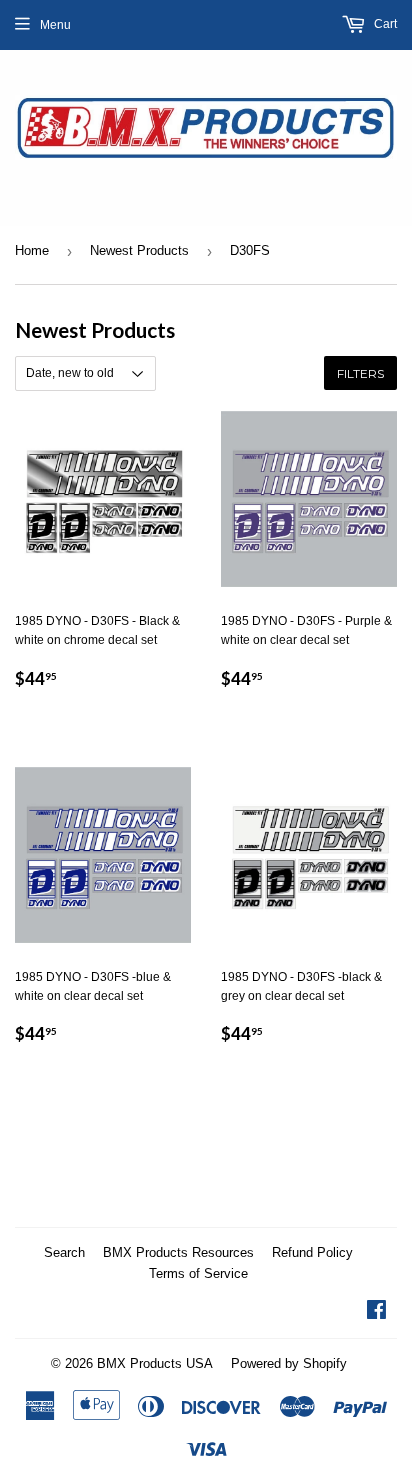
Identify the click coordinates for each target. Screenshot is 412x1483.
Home (32, 250)
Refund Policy (312, 1252)
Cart (384, 24)
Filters (360, 373)
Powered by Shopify (289, 1363)
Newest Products (139, 250)
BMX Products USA (155, 1363)
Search (64, 1252)
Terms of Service (198, 1273)
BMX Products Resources (178, 1252)
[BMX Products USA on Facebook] (376, 1313)
